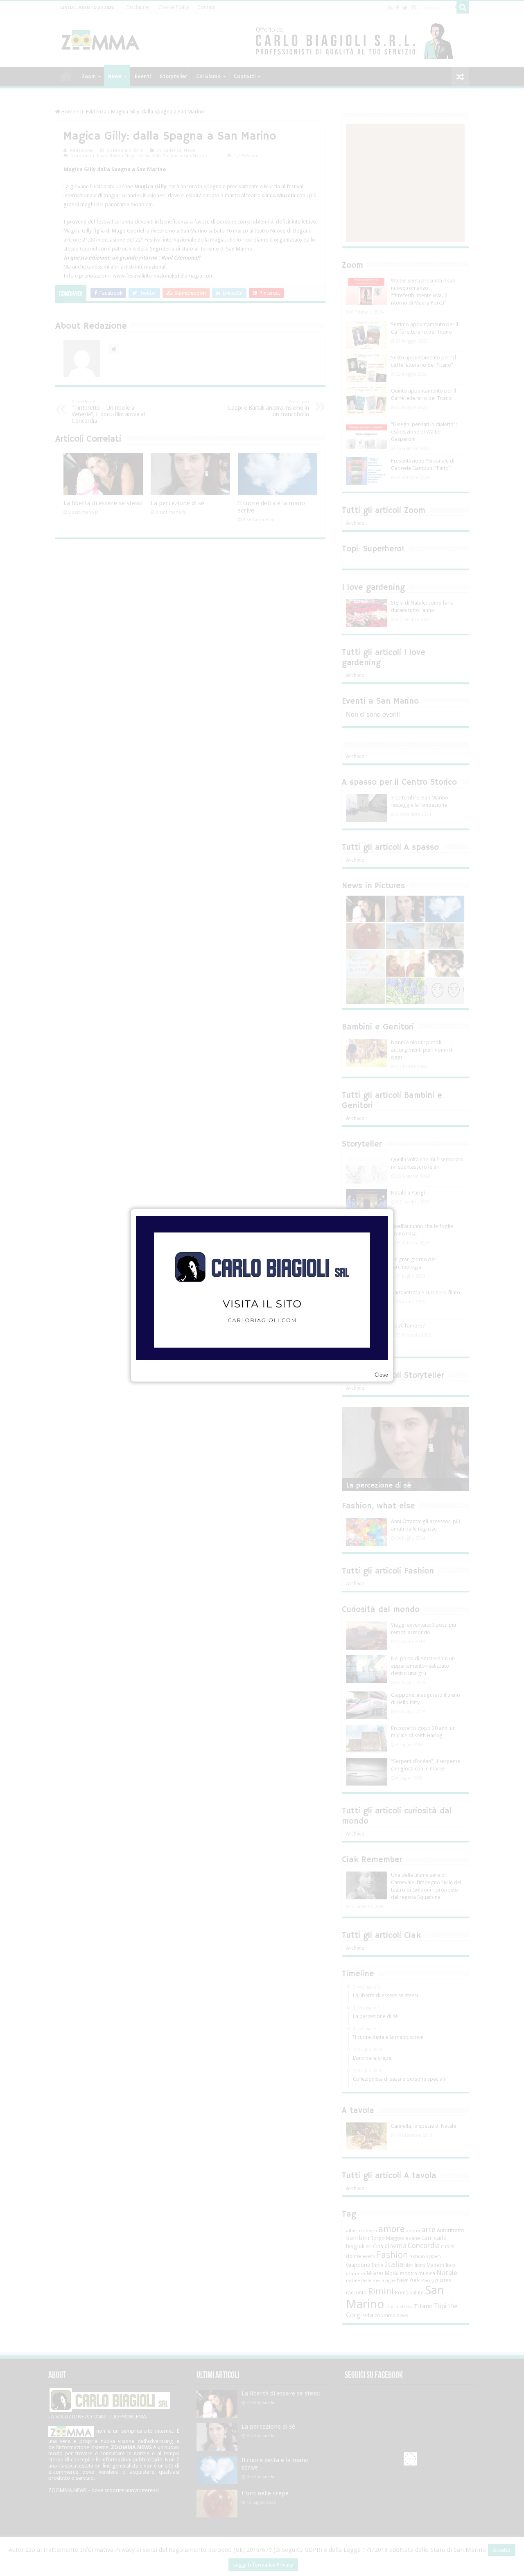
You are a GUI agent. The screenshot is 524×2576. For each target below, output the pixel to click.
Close (381, 1375)
